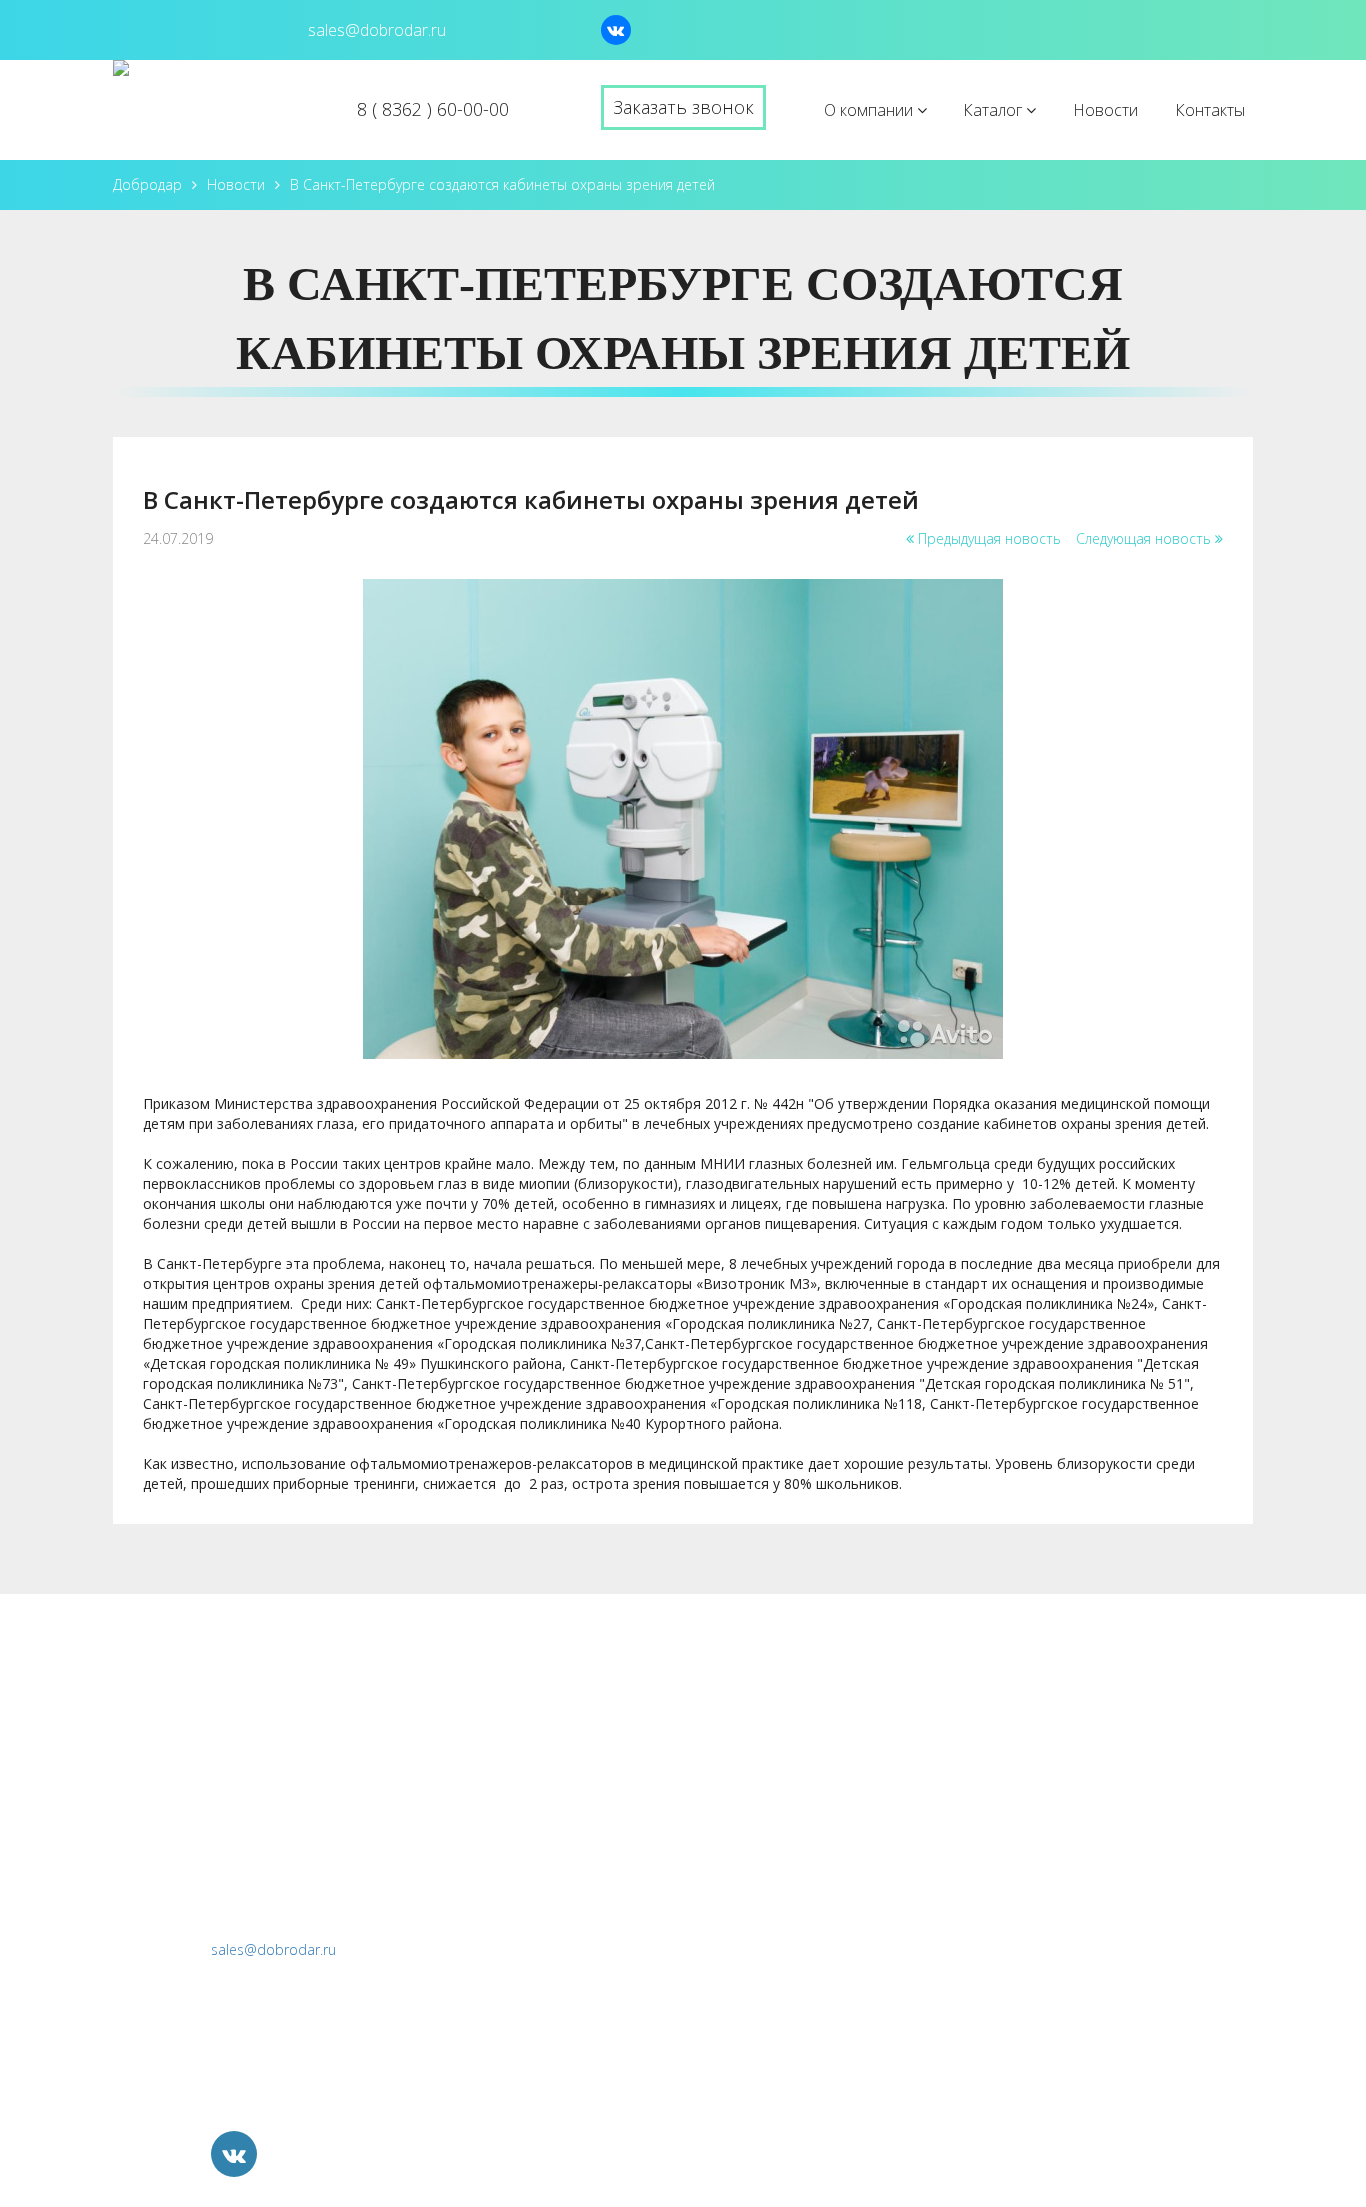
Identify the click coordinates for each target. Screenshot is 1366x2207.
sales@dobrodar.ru (273, 1949)
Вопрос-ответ (765, 1803)
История (745, 1717)
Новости (1105, 110)
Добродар (147, 184)
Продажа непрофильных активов (1019, 2017)
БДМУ (918, 1846)
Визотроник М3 (954, 1760)
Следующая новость (1145, 538)
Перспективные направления (1005, 1932)
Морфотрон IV (950, 1803)
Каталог (994, 110)
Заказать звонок (683, 107)
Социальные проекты (975, 1974)
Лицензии (749, 1760)
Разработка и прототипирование (1019, 1889)
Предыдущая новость (987, 538)
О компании (870, 110)
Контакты (1210, 110)
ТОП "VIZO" (938, 1717)
